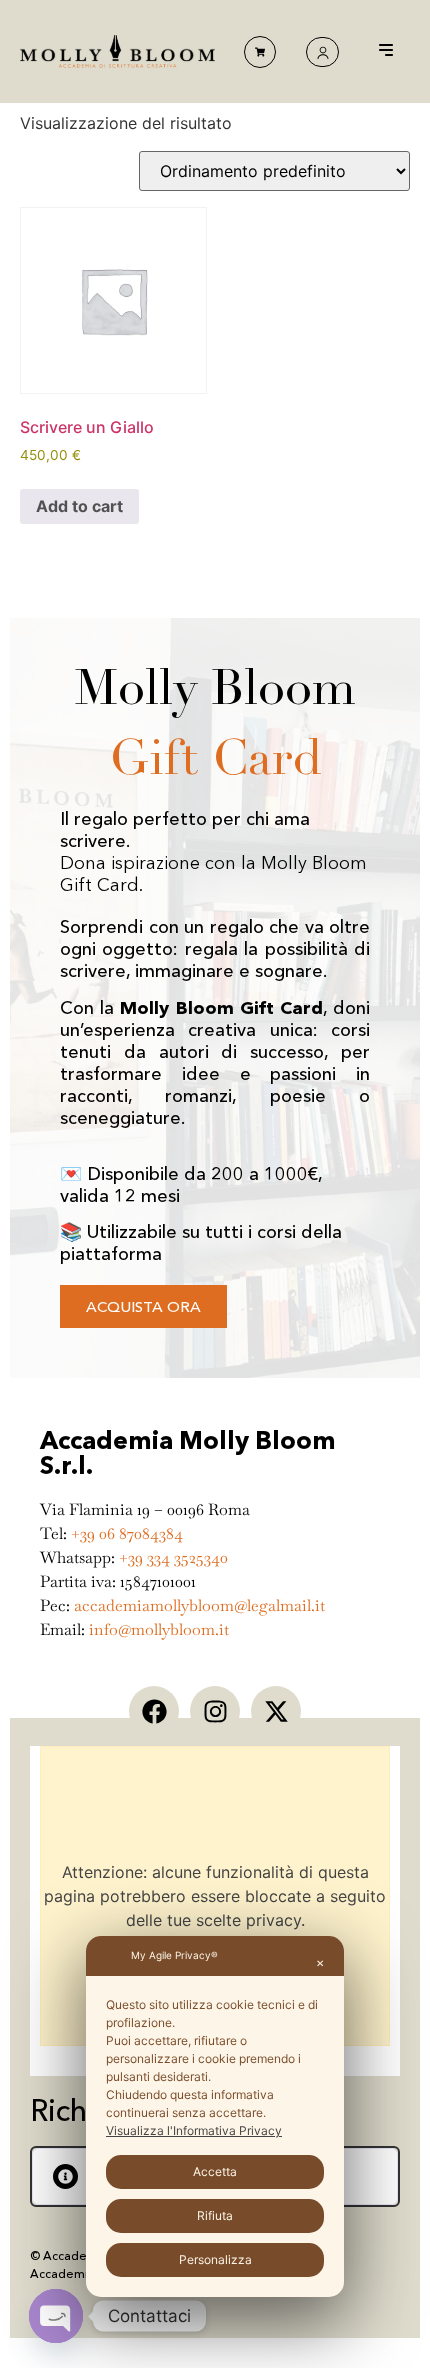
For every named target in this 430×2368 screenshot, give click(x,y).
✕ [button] (320, 1963)
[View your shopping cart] (260, 52)
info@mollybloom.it (159, 1629)
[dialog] (215, 2116)
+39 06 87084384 (127, 1533)
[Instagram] (215, 1711)
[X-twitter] (276, 1711)
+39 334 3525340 (173, 1557)
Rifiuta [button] (215, 2215)
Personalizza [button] (215, 2259)
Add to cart (79, 506)
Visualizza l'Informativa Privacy (194, 2130)
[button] (386, 51)
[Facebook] (154, 1711)
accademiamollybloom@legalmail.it (199, 1605)
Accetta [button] (215, 2171)
